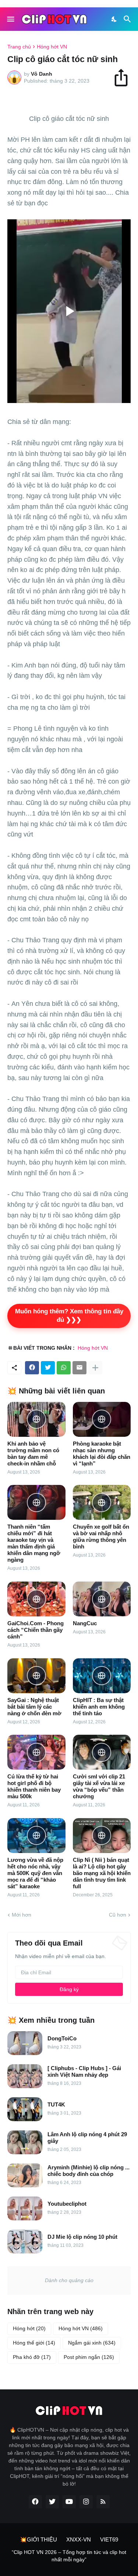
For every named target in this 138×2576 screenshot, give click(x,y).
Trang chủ (19, 47)
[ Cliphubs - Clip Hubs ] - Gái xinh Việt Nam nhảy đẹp (84, 2071)
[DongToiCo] (25, 2043)
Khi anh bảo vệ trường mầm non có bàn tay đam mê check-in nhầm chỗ (33, 1454)
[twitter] (52, 2502)
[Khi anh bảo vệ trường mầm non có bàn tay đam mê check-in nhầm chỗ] (36, 1419)
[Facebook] (32, 1368)
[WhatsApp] (64, 1368)
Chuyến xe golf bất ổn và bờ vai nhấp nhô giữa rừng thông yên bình (101, 1537)
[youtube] (69, 2502)
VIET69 (109, 2539)
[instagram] (86, 2502)
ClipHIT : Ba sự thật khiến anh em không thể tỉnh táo (99, 1707)
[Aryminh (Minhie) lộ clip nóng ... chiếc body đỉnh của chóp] (25, 2175)
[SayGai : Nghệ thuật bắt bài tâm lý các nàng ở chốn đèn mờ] (36, 1676)
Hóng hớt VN (52, 47)
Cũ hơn (118, 1915)
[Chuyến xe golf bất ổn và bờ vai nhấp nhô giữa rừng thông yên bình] (102, 1502)
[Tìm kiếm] (128, 19)
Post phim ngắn (89, 2357)
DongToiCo (62, 2038)
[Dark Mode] (114, 19)
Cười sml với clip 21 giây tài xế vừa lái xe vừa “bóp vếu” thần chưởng (99, 1786)
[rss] (103, 2502)
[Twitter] (48, 1368)
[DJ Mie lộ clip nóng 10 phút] (25, 2242)
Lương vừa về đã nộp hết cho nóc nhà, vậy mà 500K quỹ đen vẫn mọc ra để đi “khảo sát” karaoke (35, 1873)
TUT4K (56, 2104)
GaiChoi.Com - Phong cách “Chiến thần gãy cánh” (36, 1630)
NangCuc (85, 1623)
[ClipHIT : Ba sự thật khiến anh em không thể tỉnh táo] (102, 1676)
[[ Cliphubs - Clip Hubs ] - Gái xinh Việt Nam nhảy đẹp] (25, 2076)
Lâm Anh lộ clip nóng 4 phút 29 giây (87, 2138)
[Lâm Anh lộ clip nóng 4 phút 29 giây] (25, 2142)
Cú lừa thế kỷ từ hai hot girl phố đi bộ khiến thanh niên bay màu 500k (34, 1786)
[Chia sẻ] (124, 78)
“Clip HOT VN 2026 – (37, 2552)
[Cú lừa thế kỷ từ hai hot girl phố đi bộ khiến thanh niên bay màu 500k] (36, 1752)
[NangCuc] (102, 1599)
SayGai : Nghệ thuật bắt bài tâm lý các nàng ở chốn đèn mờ (34, 1707)
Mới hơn (22, 1915)
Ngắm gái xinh (92, 2343)
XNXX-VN (79, 2539)
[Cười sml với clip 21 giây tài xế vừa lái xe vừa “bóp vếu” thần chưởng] (102, 1752)
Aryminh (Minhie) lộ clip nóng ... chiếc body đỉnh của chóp (89, 2171)
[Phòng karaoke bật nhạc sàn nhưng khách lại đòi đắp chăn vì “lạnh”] (102, 1419)
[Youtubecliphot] (25, 2208)
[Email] (79, 1368)
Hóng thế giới (34, 2343)
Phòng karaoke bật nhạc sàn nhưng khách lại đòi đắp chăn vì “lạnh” (102, 1454)
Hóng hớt (29, 2328)
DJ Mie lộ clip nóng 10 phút (82, 2237)
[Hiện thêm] (95, 1368)
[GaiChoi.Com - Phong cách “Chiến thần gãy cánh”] (36, 1599)
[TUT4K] (25, 2109)
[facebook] (35, 2502)
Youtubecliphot (67, 2204)
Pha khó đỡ (32, 2357)
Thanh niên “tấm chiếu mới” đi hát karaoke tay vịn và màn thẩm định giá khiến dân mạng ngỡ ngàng (34, 1543)
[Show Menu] (10, 19)
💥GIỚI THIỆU (38, 2539)
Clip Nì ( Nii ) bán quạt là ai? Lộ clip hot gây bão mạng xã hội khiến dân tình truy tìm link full (102, 1873)
